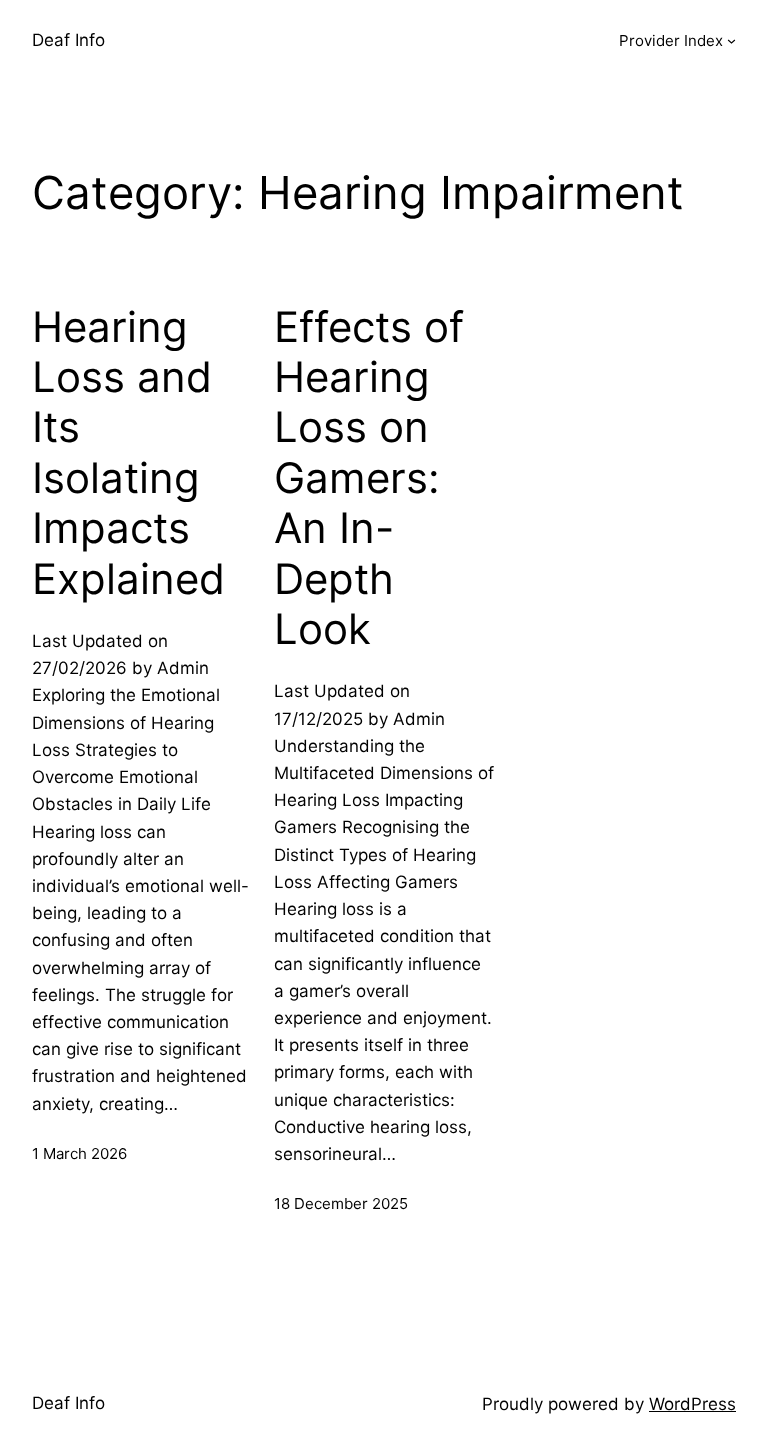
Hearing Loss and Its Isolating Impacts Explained (128, 453)
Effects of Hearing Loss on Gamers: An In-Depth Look (369, 478)
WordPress (692, 1404)
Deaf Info (68, 40)
